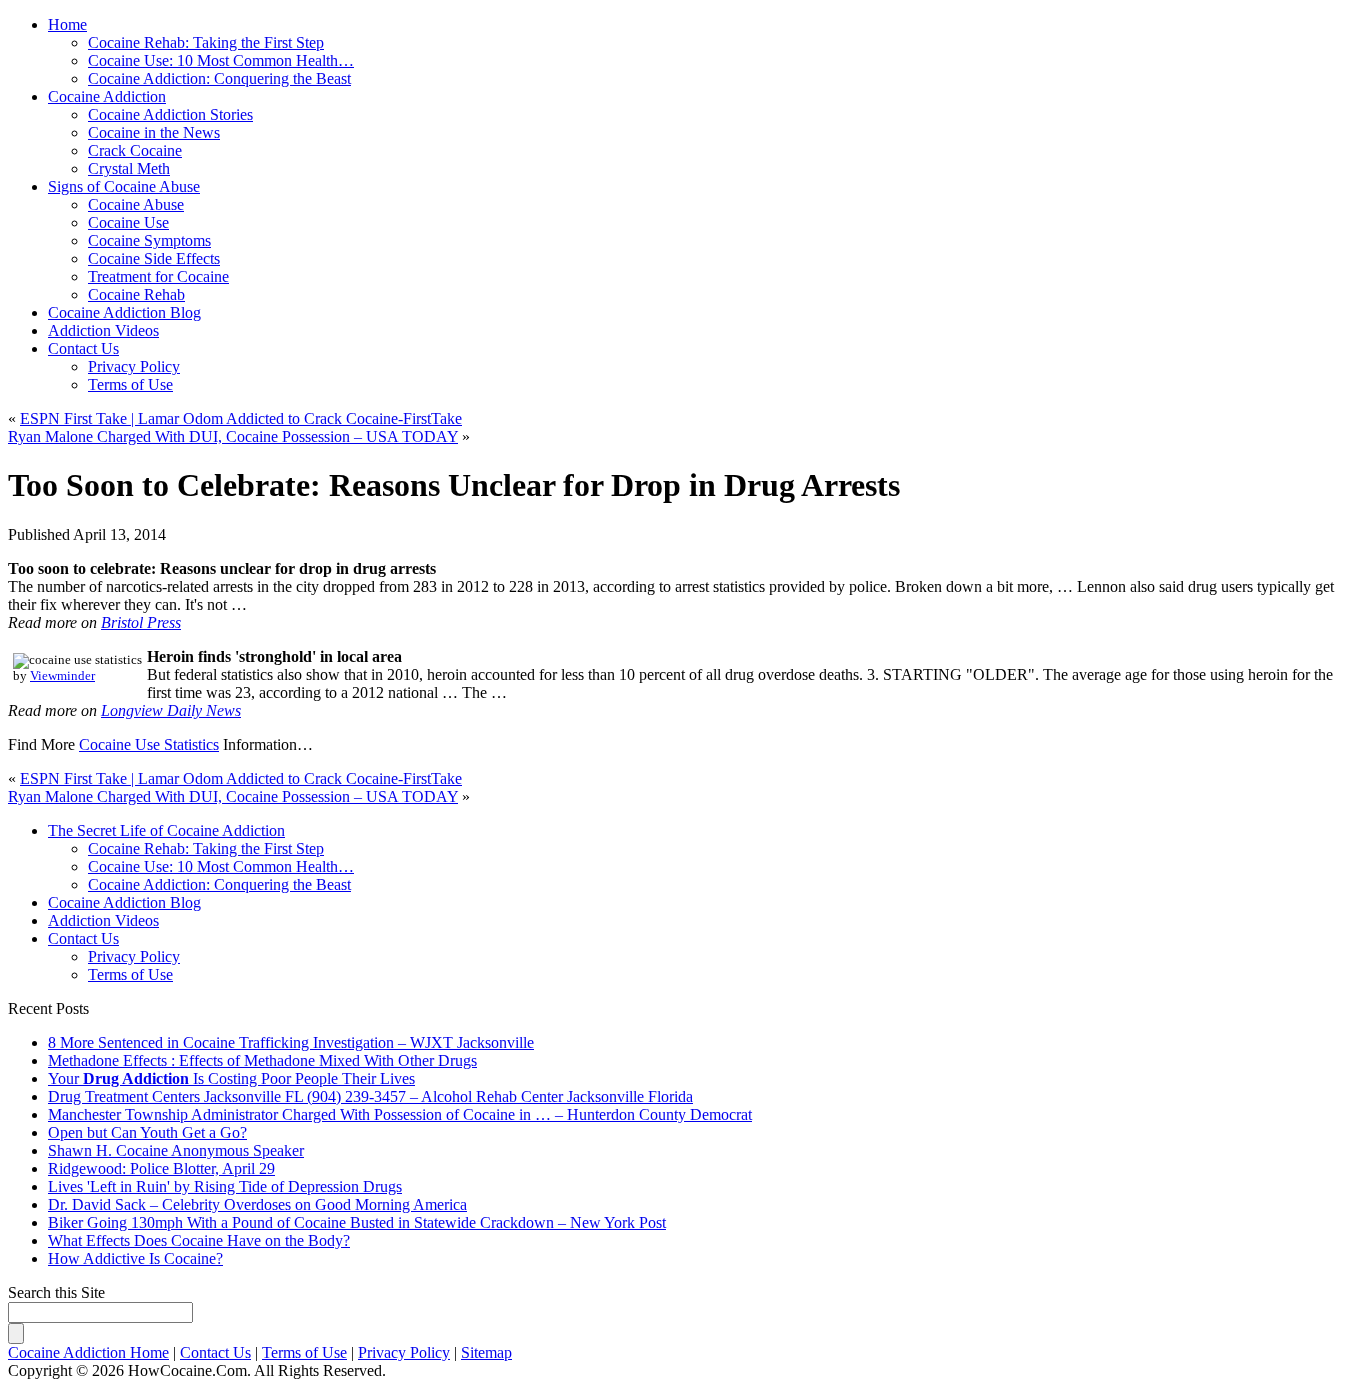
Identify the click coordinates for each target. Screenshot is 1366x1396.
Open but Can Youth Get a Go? (147, 1132)
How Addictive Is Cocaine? (135, 1258)
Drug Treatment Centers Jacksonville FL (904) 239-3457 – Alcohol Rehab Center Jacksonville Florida (370, 1096)
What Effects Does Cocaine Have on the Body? (199, 1240)
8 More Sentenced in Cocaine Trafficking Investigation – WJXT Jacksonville (291, 1042)
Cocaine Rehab (136, 294)
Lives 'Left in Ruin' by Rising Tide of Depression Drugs (225, 1186)
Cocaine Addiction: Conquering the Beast (219, 884)
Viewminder (62, 676)
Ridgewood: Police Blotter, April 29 (161, 1168)
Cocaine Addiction (107, 96)
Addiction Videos (103, 330)
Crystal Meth (129, 168)
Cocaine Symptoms (149, 240)
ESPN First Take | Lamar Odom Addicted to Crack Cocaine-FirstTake (241, 418)
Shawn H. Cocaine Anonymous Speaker (176, 1150)
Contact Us (83, 348)
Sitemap (486, 1352)
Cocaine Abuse (136, 204)
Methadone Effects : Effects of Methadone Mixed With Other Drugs (262, 1060)
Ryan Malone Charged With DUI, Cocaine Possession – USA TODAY (233, 436)
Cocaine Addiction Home (88, 1352)
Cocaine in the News (154, 132)
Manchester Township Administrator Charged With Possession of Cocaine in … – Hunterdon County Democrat (400, 1114)
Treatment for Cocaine (158, 276)
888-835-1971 (594, 41)
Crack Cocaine (135, 150)
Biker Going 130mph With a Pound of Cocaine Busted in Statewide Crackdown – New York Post (357, 1222)
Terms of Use (130, 384)
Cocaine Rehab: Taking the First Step (206, 848)
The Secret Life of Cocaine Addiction (166, 830)
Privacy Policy (134, 366)
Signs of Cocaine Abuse (124, 186)
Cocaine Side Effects (154, 258)
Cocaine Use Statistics (149, 744)
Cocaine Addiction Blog (124, 312)
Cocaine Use (128, 222)
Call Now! (782, 41)
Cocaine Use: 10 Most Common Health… (221, 866)
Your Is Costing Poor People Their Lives (231, 1078)
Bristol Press (141, 622)
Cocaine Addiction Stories (170, 114)
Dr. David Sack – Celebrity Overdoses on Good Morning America (257, 1204)
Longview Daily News (171, 710)
